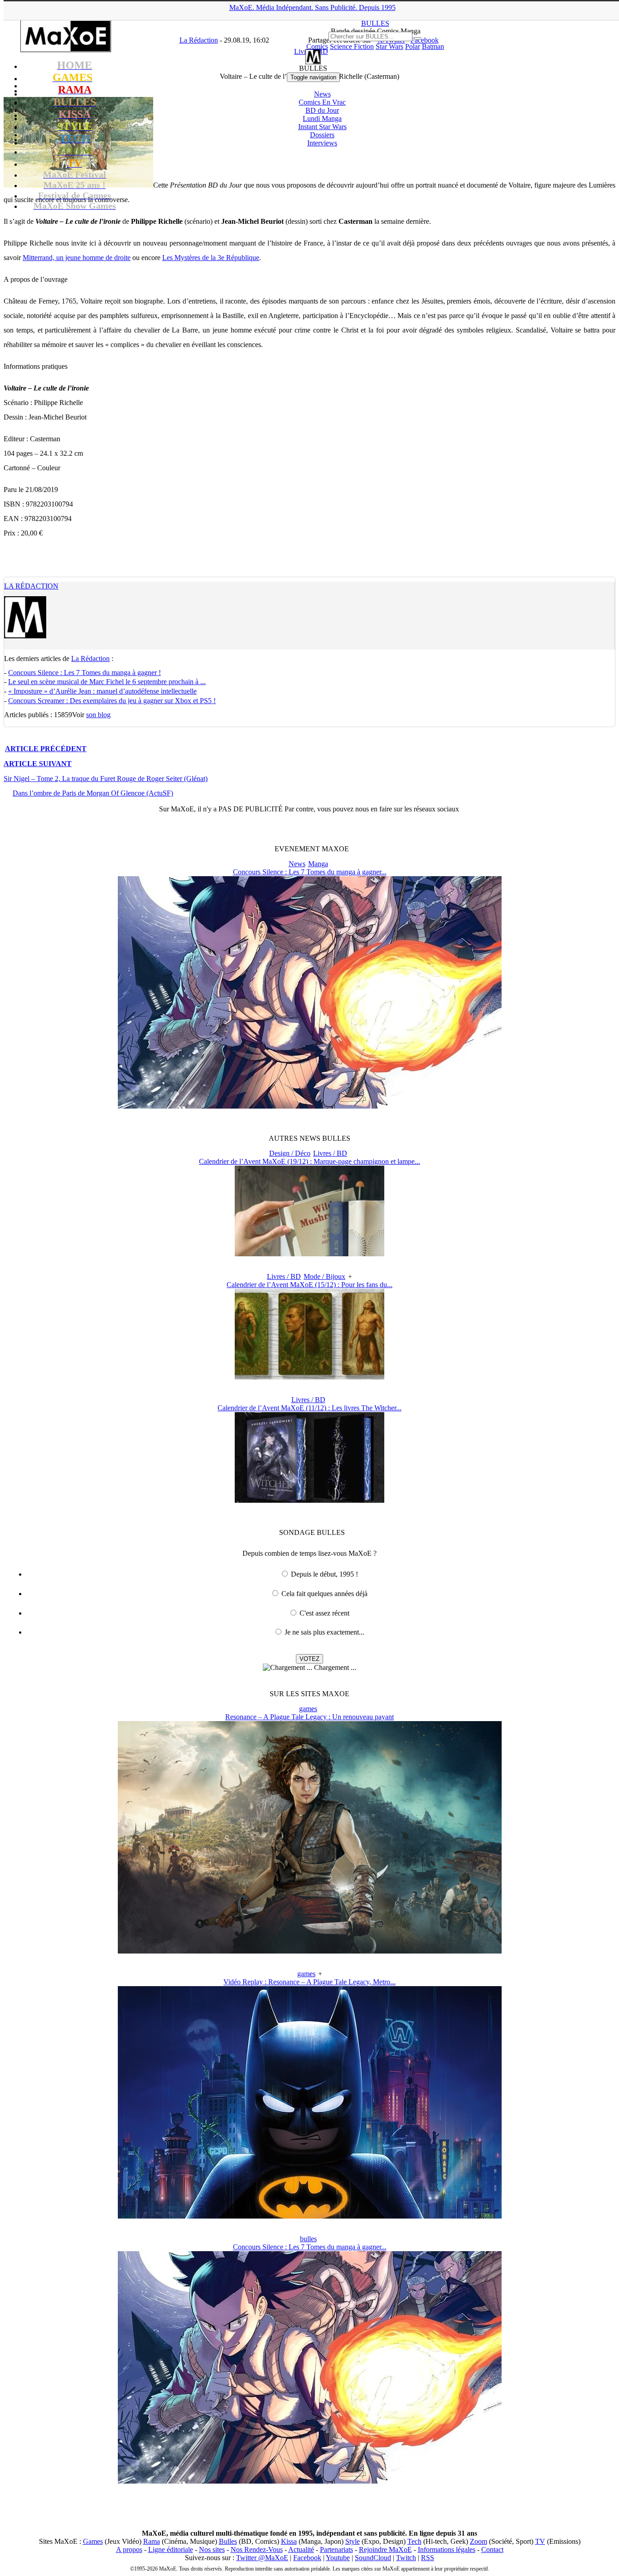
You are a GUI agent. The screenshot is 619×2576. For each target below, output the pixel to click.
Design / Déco (290, 1153)
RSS (428, 2558)
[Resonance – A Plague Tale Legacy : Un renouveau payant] (310, 1951)
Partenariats (336, 2549)
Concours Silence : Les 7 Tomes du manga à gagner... (310, 872)
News (322, 94)
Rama (152, 2541)
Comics (317, 46)
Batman (433, 46)
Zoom (479, 2541)
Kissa (289, 2541)
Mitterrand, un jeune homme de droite (77, 258)
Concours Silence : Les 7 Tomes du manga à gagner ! (85, 673)
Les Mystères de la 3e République (211, 258)
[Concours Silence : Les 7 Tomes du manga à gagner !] (310, 1106)
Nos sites (212, 2549)
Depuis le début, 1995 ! (324, 1574)
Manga (318, 864)
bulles (308, 2239)
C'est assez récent (324, 1613)
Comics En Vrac (322, 102)
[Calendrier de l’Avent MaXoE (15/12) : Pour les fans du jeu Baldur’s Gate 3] (309, 1377)
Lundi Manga (322, 118)
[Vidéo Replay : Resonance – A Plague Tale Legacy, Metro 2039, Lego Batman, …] (310, 2216)
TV (540, 2541)
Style (353, 2541)
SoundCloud (373, 2558)
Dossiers (322, 135)
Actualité (301, 2549)
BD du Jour (322, 110)
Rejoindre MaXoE (385, 2549)
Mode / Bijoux (324, 1276)
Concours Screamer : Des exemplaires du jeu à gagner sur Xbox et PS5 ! (112, 701)
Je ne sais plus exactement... (324, 1632)
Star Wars (389, 46)
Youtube (338, 2558)
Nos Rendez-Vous (257, 2549)
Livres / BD (330, 1153)
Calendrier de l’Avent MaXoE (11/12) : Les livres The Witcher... (309, 1408)
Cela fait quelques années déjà (324, 1594)
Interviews (322, 143)
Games (93, 2541)
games (308, 1709)
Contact (492, 2549)
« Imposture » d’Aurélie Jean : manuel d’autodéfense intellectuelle (102, 691)
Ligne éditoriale (171, 2549)
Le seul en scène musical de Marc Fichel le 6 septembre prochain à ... (107, 682)
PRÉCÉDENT (46, 749)
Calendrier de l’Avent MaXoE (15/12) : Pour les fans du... (309, 1285)
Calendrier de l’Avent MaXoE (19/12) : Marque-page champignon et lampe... (309, 1161)
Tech (414, 2541)
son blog (98, 715)
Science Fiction (352, 46)
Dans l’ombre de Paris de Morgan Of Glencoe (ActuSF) (93, 793)
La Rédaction (31, 586)
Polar (413, 46)
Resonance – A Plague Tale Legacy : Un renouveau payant (309, 1717)
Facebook (307, 2558)
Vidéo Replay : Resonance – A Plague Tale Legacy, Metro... (309, 1982)
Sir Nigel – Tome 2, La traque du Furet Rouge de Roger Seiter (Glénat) (106, 779)
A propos (129, 2549)
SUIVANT (38, 764)
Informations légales (447, 2549)
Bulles (228, 2541)
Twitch (406, 2558)
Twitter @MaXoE (262, 2558)
